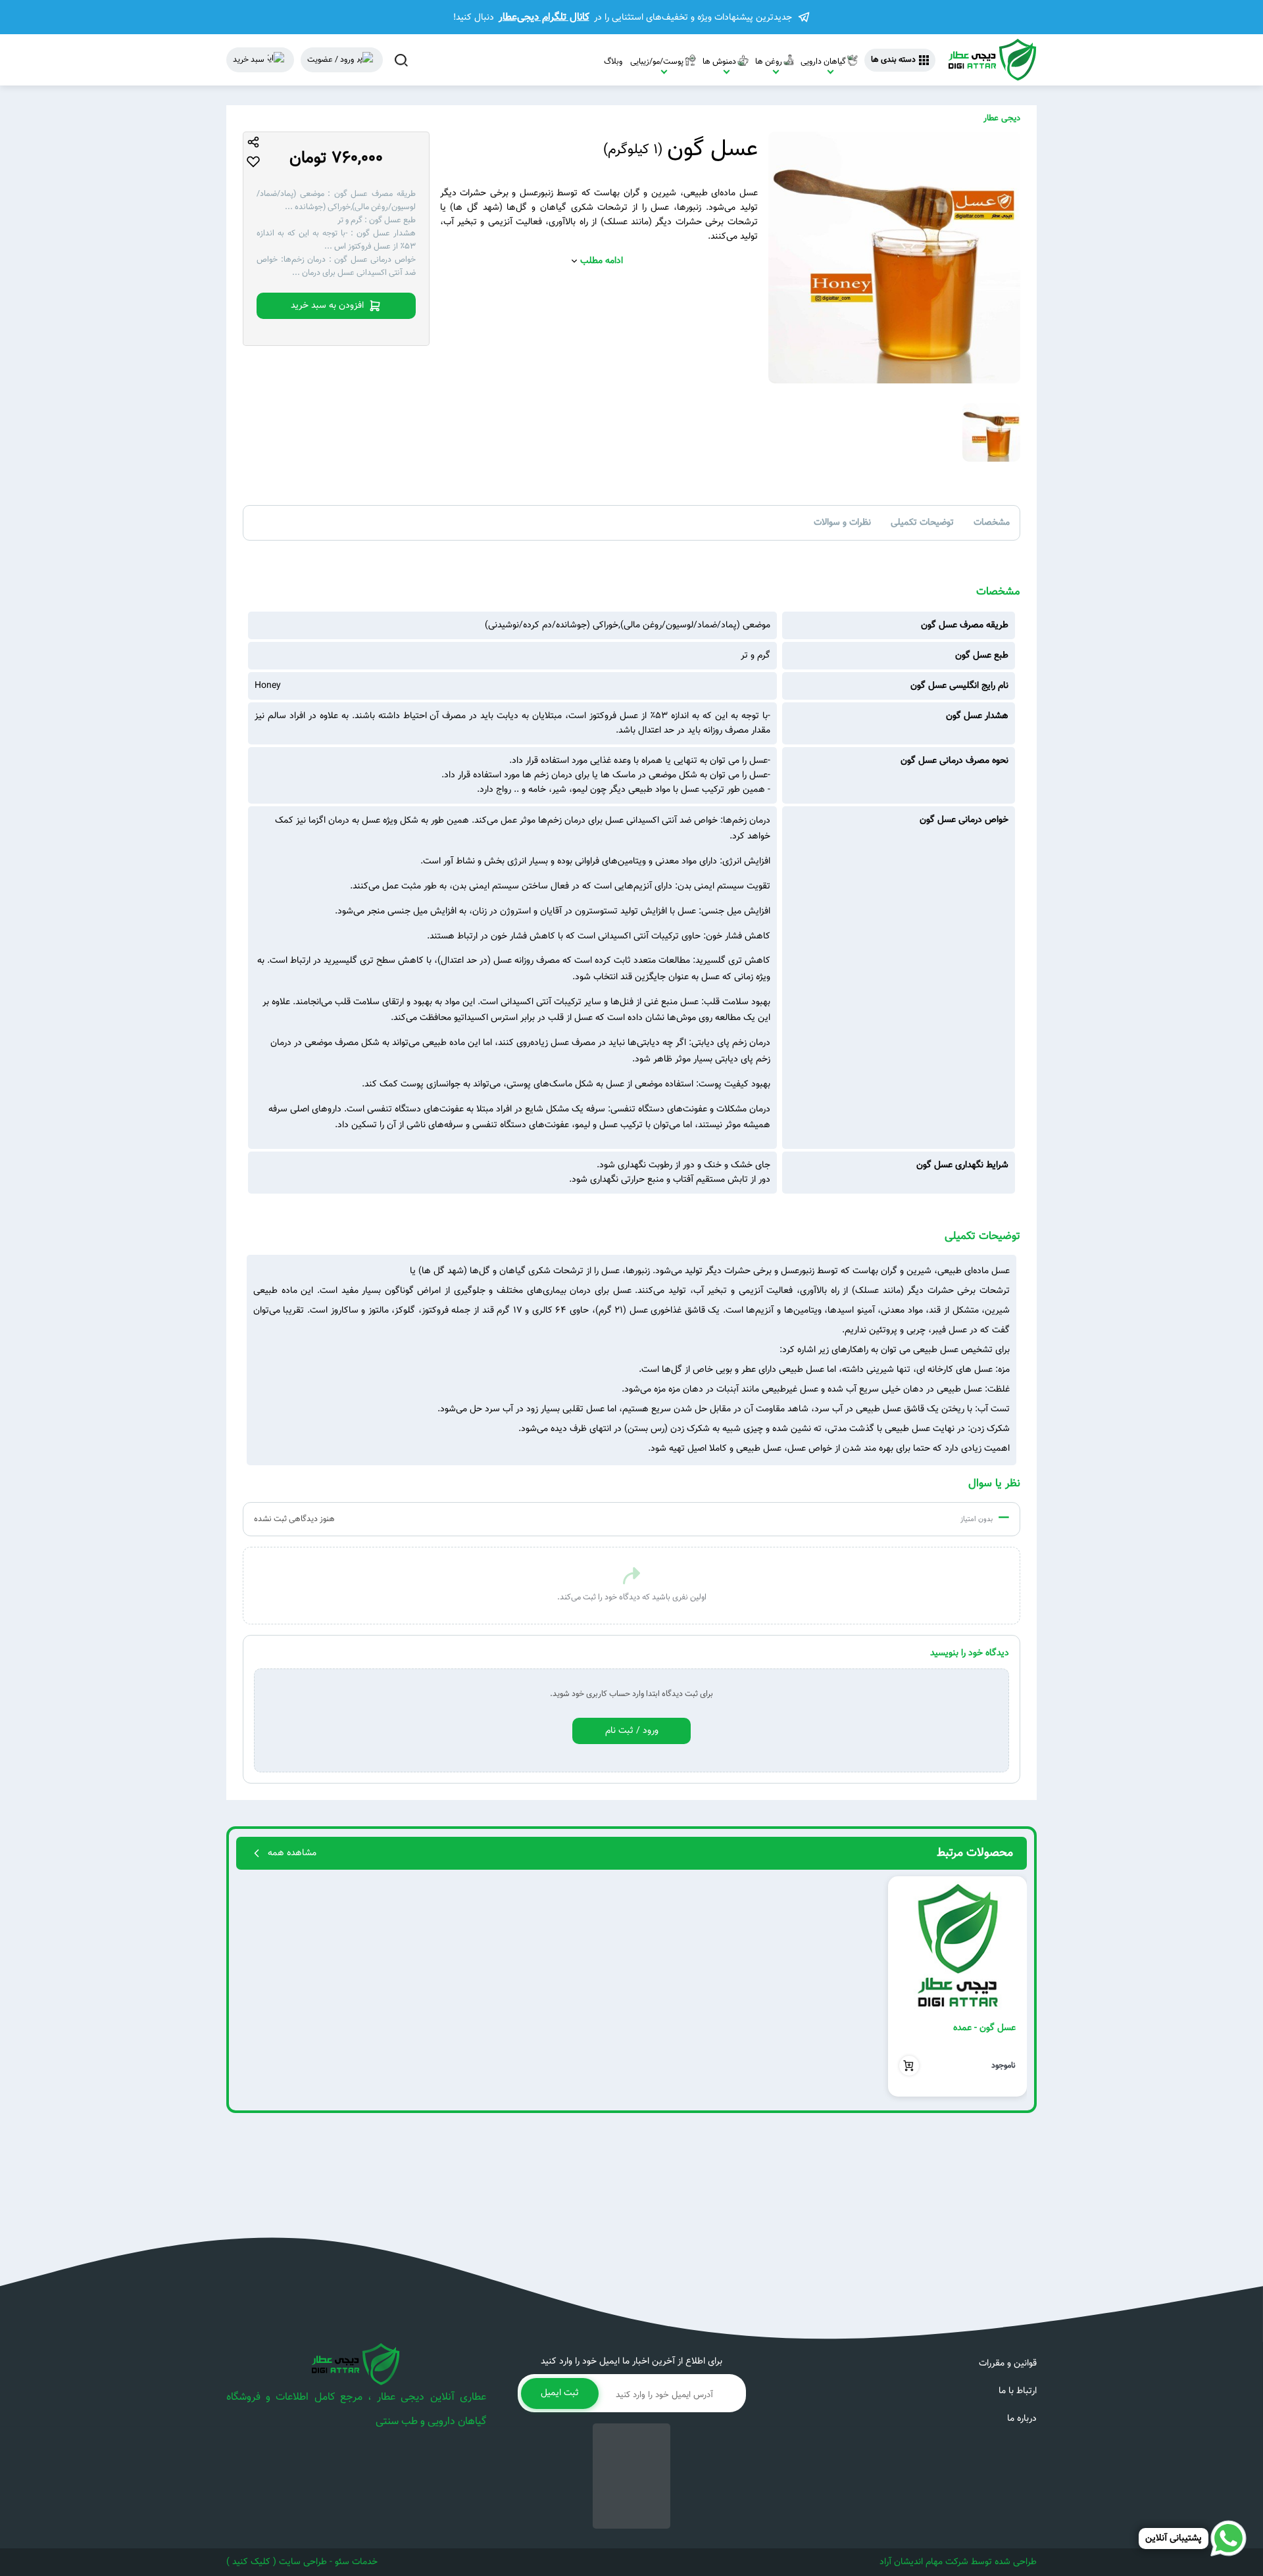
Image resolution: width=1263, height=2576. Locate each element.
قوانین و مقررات (1008, 2364)
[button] (1011, 1987)
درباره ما (1022, 2419)
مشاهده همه (292, 1853)
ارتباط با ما (1018, 2391)
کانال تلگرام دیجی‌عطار (544, 17)
